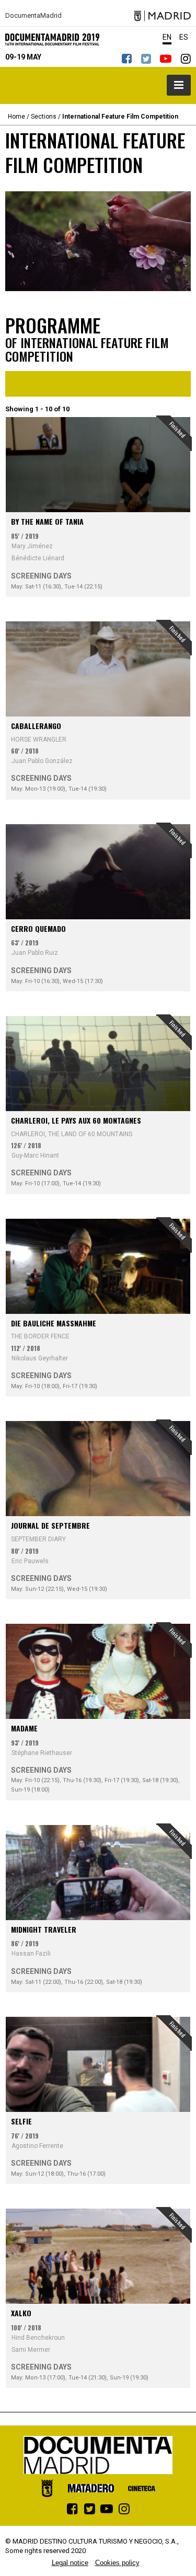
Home (16, 117)
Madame (24, 1728)
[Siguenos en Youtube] (166, 58)
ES (184, 37)
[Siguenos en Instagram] (186, 58)
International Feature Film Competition (120, 117)
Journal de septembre (50, 1525)
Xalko (21, 2313)
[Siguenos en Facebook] (126, 58)
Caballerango (36, 726)
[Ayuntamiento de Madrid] (162, 16)
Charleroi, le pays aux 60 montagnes (76, 1120)
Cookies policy (117, 2563)
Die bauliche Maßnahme (54, 1323)
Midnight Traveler (44, 1929)
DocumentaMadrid (33, 16)
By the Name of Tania (47, 521)
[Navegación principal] (179, 85)
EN (167, 37)
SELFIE (21, 2121)
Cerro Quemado (38, 928)
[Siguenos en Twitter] (146, 58)
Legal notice (70, 2563)
